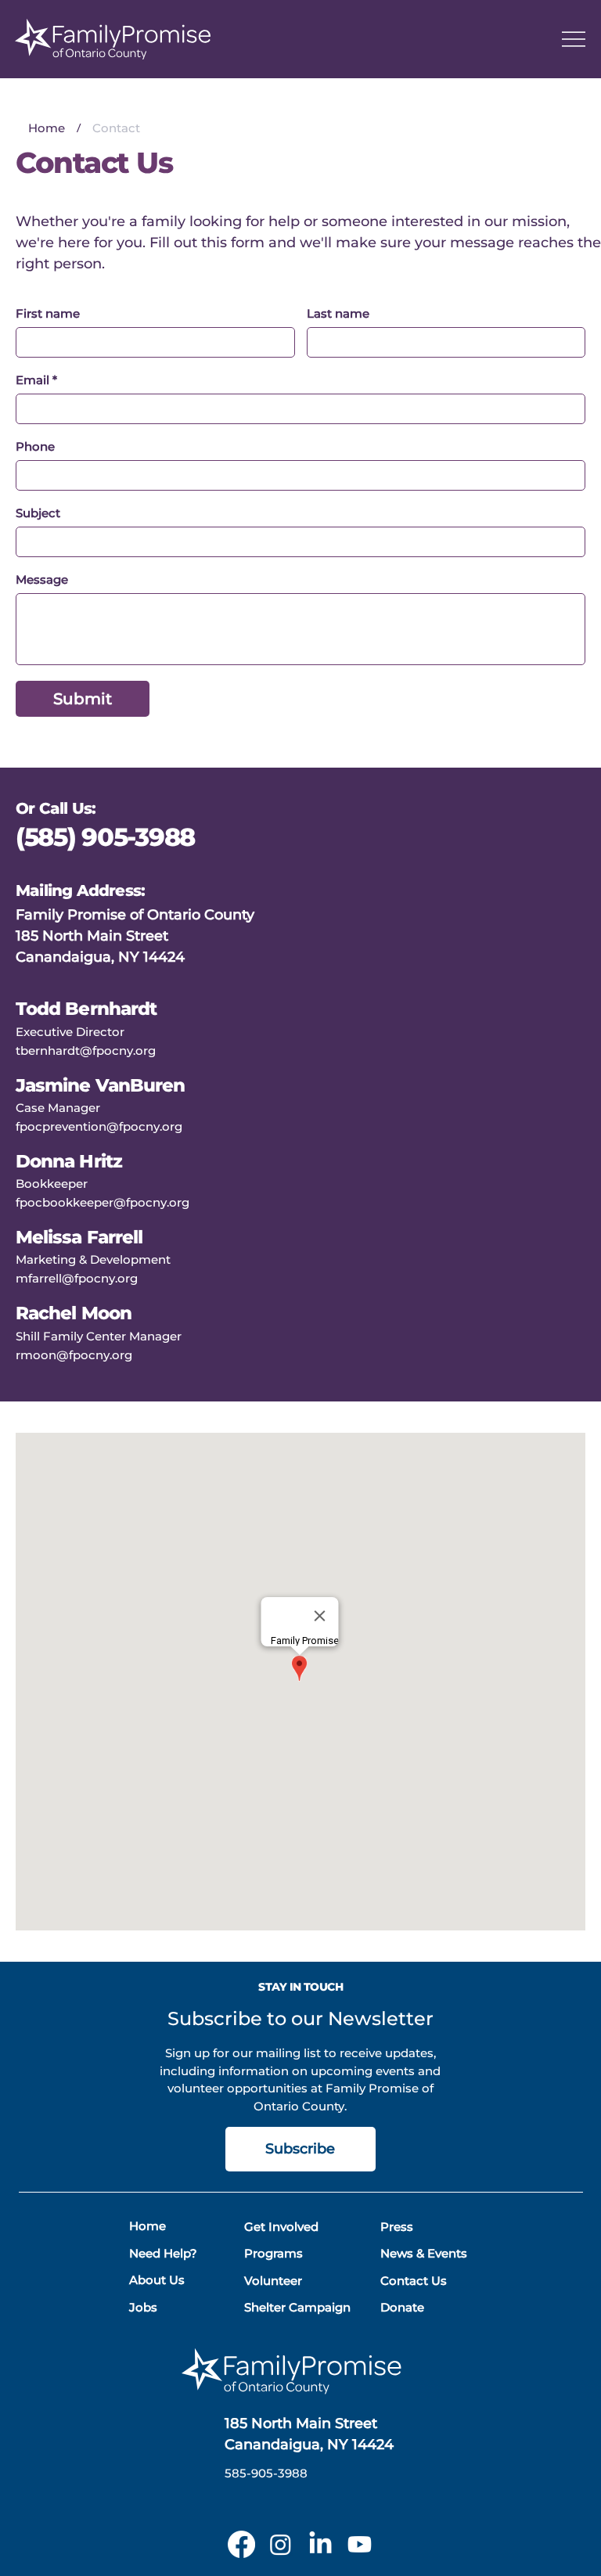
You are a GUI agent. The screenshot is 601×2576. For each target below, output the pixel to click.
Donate (402, 2307)
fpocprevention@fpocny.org (99, 1126)
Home (148, 2226)
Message (42, 580)
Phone (35, 447)
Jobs (143, 2307)
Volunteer (273, 2281)
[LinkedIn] (320, 2544)
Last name (338, 314)
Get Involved (281, 2227)
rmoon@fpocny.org (74, 1355)
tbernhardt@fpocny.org (86, 1051)
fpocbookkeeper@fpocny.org (103, 1202)
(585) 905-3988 (108, 837)
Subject (38, 513)
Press (397, 2227)
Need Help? (163, 2253)
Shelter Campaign (297, 2307)
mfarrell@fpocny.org (77, 1278)
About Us (157, 2280)
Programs (274, 2253)
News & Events (424, 2253)
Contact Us (414, 2281)
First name (48, 314)
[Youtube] (360, 2544)
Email (36, 380)
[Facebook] (241, 2544)
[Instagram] (281, 2544)
